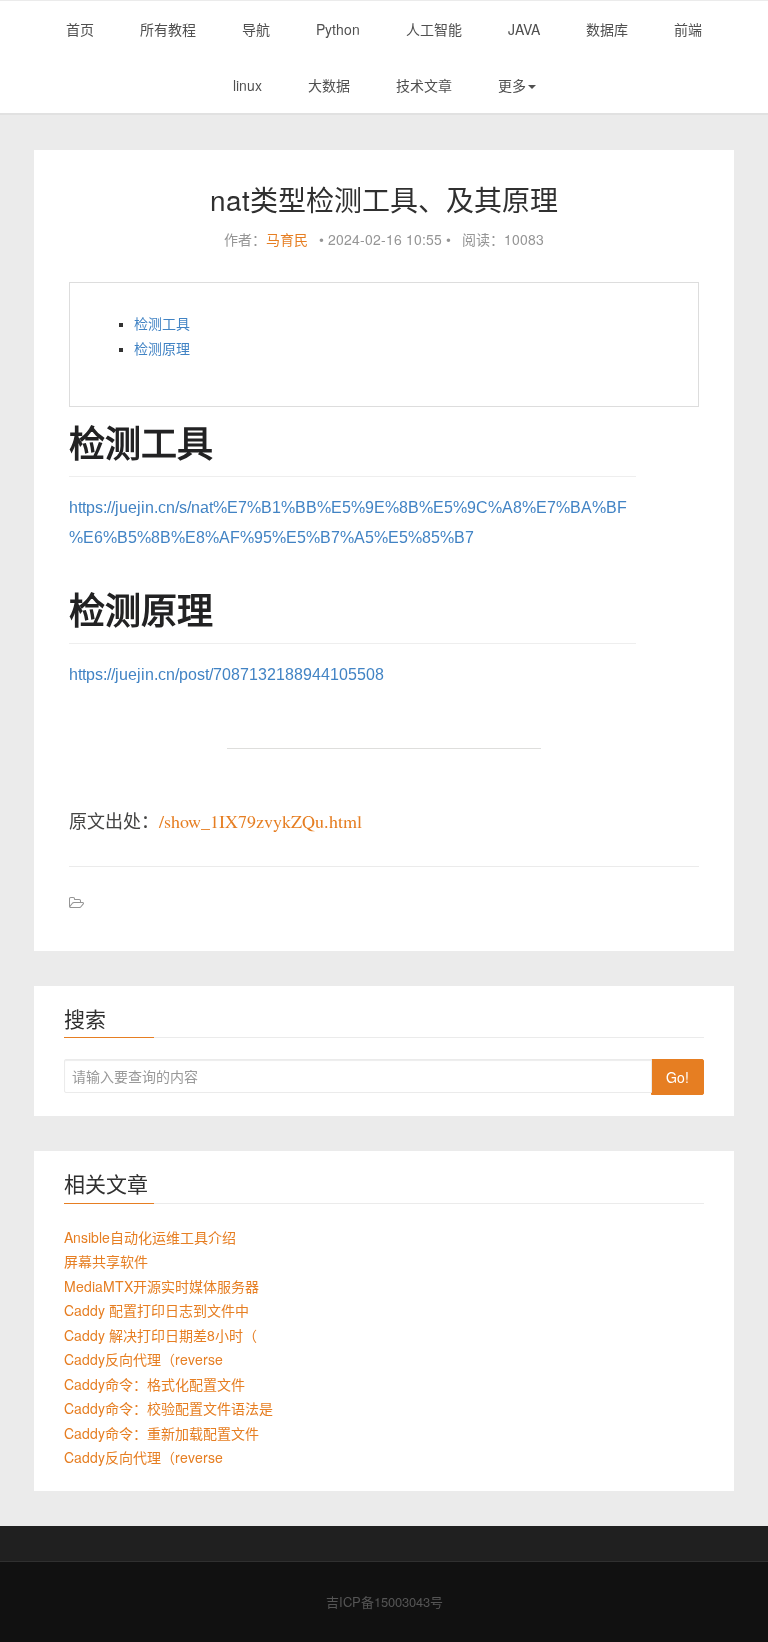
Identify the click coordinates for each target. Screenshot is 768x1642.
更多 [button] (512, 85)
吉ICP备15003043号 (384, 1601)
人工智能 (434, 29)
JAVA (524, 29)
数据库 (607, 29)
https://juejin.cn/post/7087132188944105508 (226, 674)
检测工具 (162, 324)
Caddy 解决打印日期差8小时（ (160, 1335)
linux (247, 85)
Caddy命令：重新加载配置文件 (161, 1433)
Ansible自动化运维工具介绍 (150, 1237)
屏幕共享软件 (106, 1261)
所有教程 (168, 29)
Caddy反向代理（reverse (143, 1359)
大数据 (329, 85)
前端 (688, 29)
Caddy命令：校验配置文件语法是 (168, 1408)
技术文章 (424, 85)
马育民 (287, 239)
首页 (80, 29)
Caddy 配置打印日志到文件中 (156, 1310)
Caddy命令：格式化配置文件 (154, 1384)
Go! (677, 1077)
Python (338, 29)
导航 (256, 29)
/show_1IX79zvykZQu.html (260, 821)
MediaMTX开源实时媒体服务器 (161, 1286)
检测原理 (162, 349)
